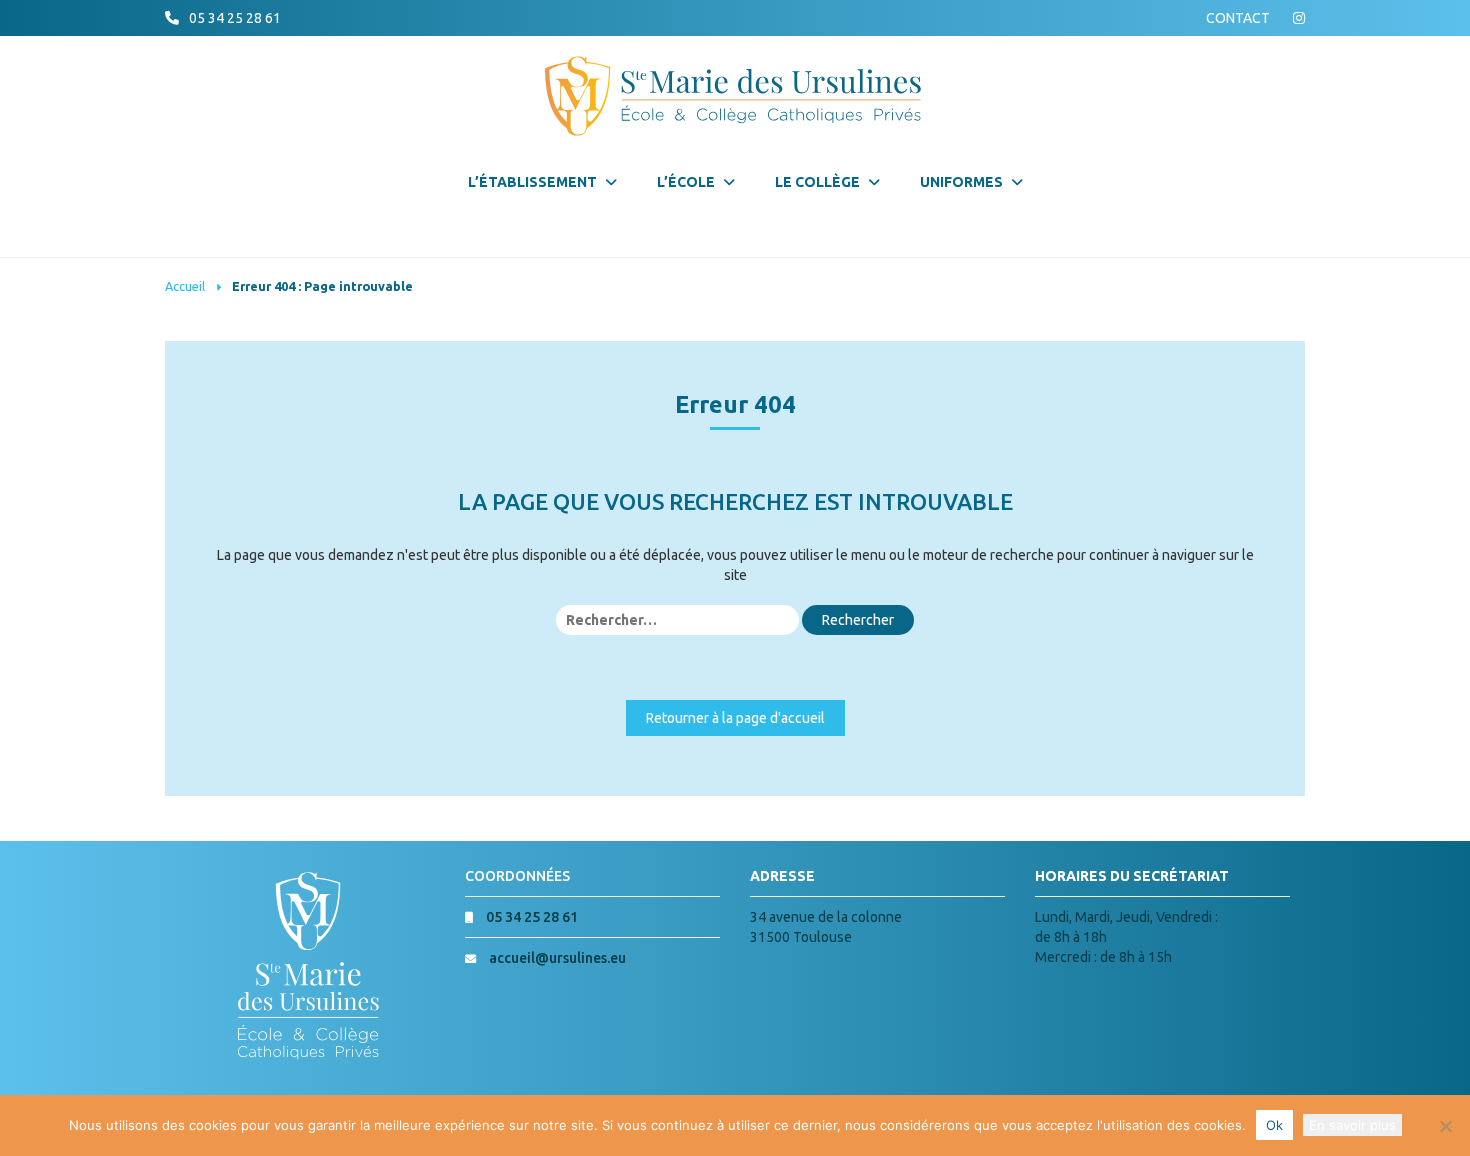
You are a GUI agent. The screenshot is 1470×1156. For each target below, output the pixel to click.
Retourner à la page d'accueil (735, 718)
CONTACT (1238, 18)
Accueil (185, 286)
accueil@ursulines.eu (557, 958)
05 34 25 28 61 (235, 18)
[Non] (1445, 1126)
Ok (1274, 1125)
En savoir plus (1352, 1125)
